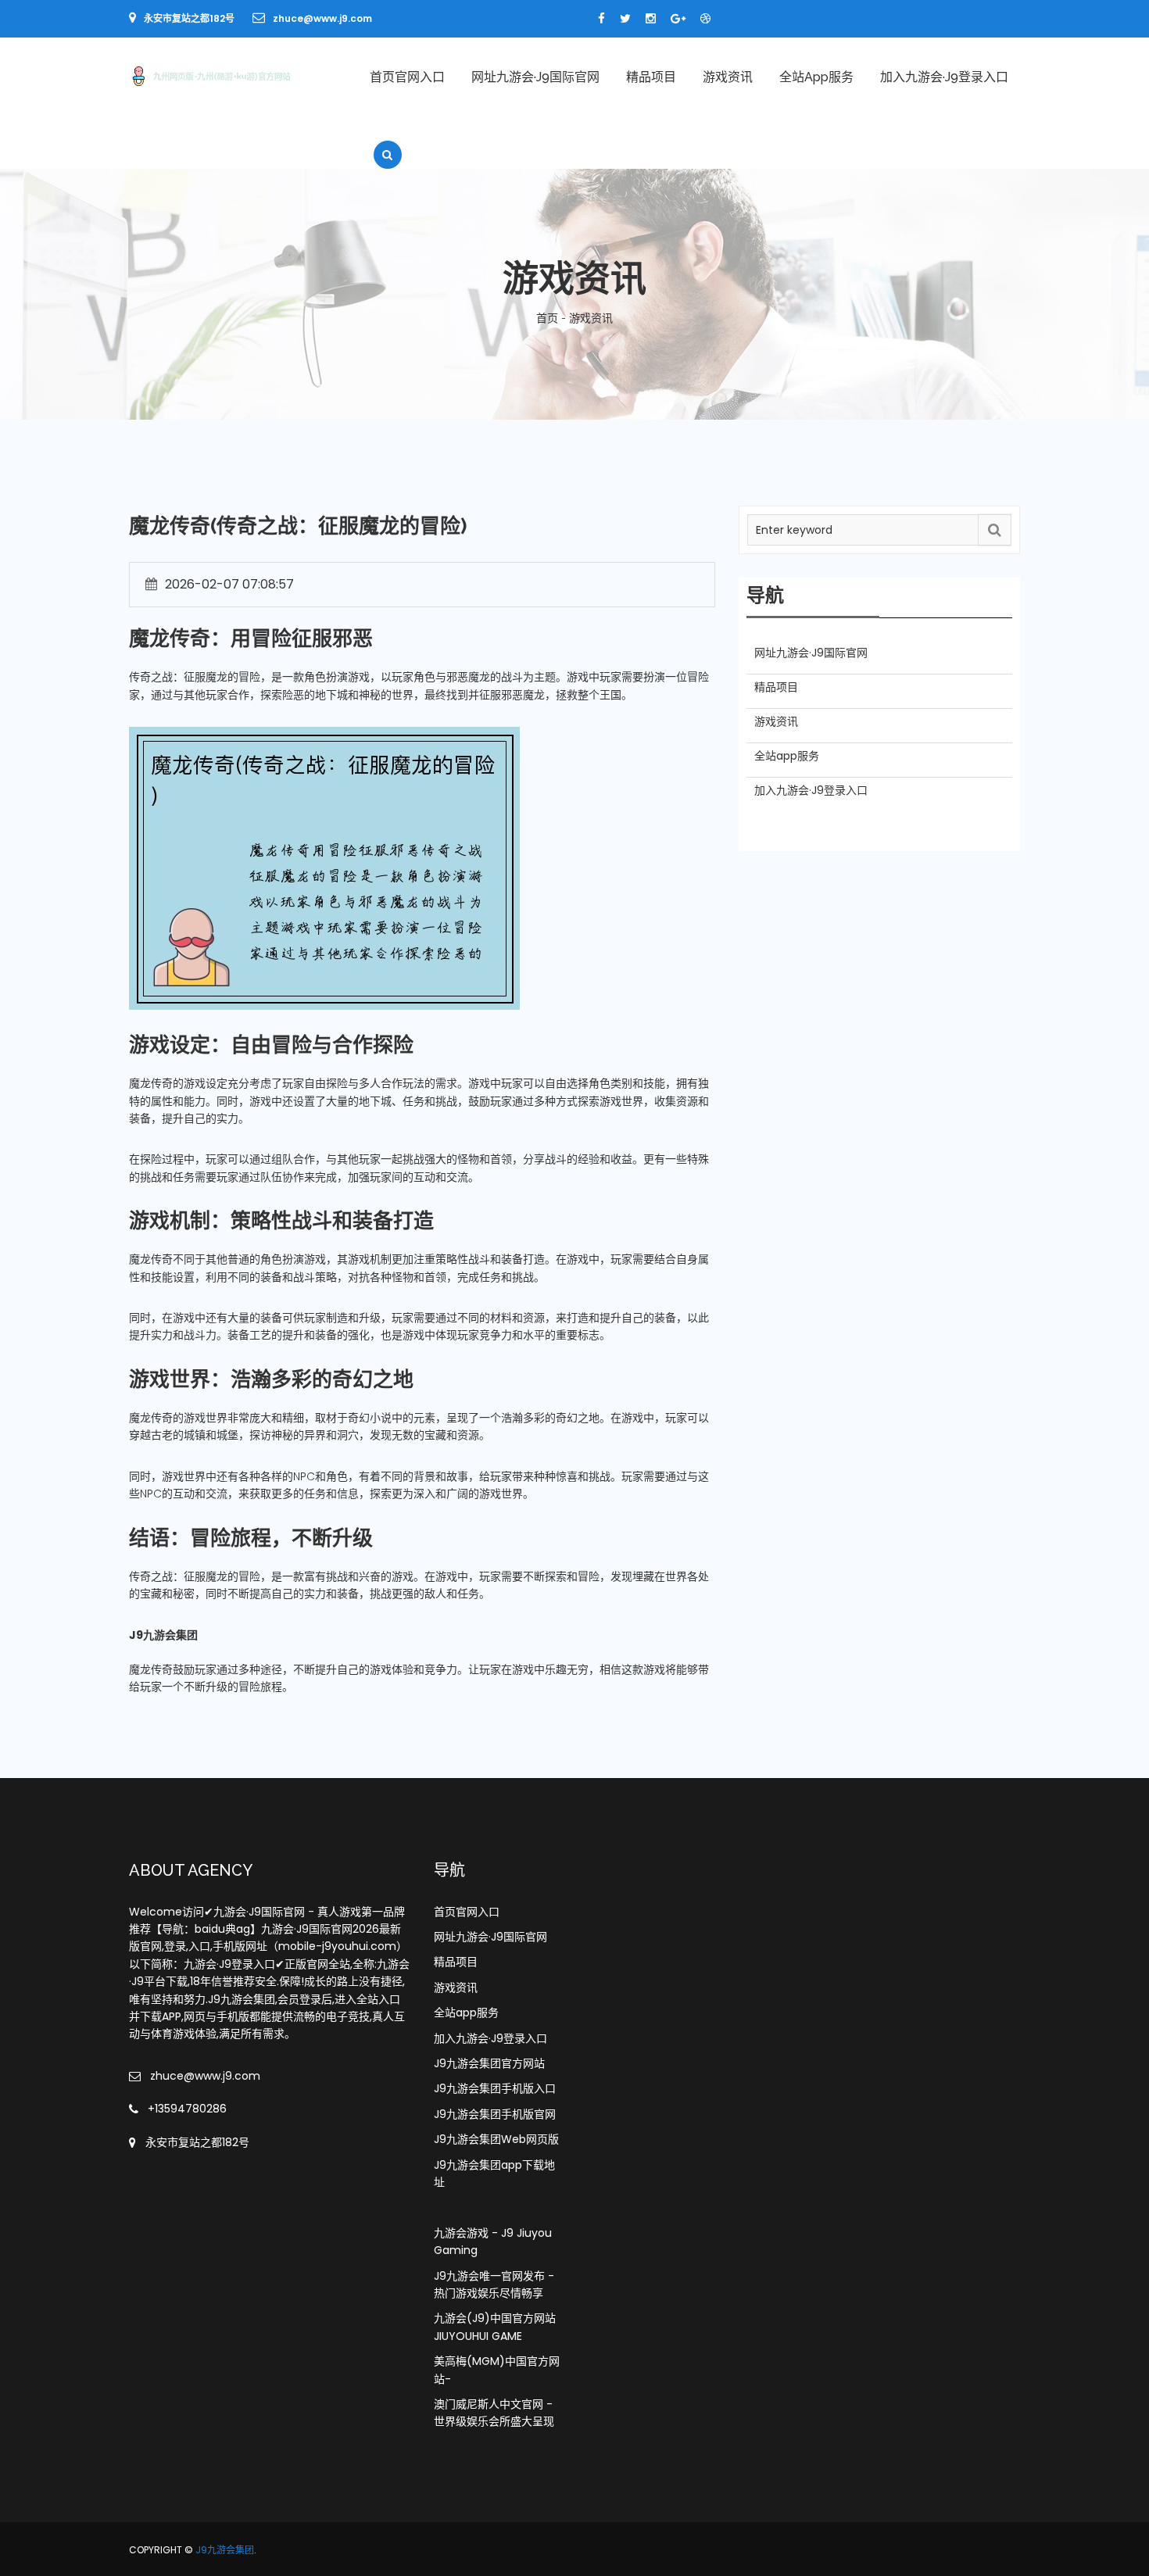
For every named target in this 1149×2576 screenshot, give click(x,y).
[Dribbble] (705, 19)
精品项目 (651, 77)
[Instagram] (651, 19)
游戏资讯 (728, 77)
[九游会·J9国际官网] (232, 75)
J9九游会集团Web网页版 (496, 2139)
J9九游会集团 (225, 2550)
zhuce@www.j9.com (322, 18)
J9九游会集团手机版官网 (495, 2114)
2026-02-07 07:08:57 (229, 584)
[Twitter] (625, 19)
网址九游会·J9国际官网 (535, 77)
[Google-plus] (678, 19)
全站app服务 (816, 77)
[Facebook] (601, 19)
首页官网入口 (407, 77)
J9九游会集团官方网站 (489, 2063)
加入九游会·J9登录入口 (944, 77)
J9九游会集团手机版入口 (495, 2088)
